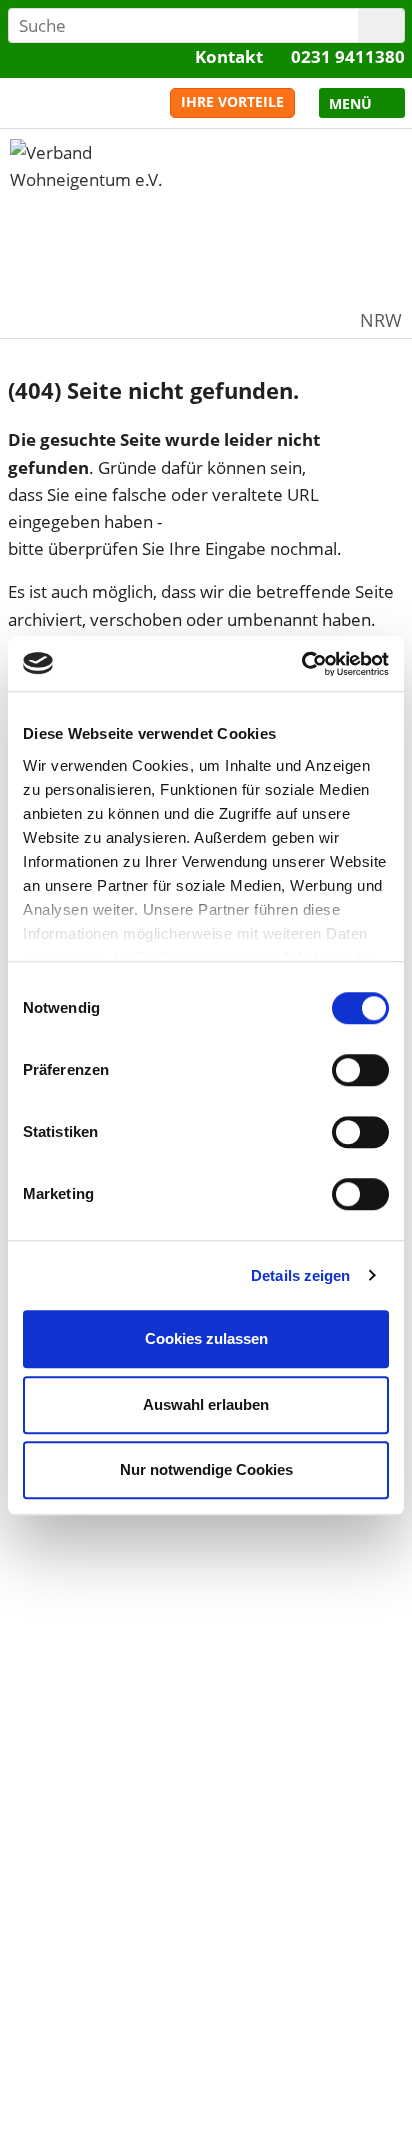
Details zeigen (300, 1275)
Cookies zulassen (206, 1338)
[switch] (360, 1070)
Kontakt (229, 56)
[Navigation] (362, 103)
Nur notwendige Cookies (206, 1469)
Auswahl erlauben (206, 1404)
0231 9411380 (348, 56)
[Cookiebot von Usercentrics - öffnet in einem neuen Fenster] (301, 664)
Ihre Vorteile (232, 101)
